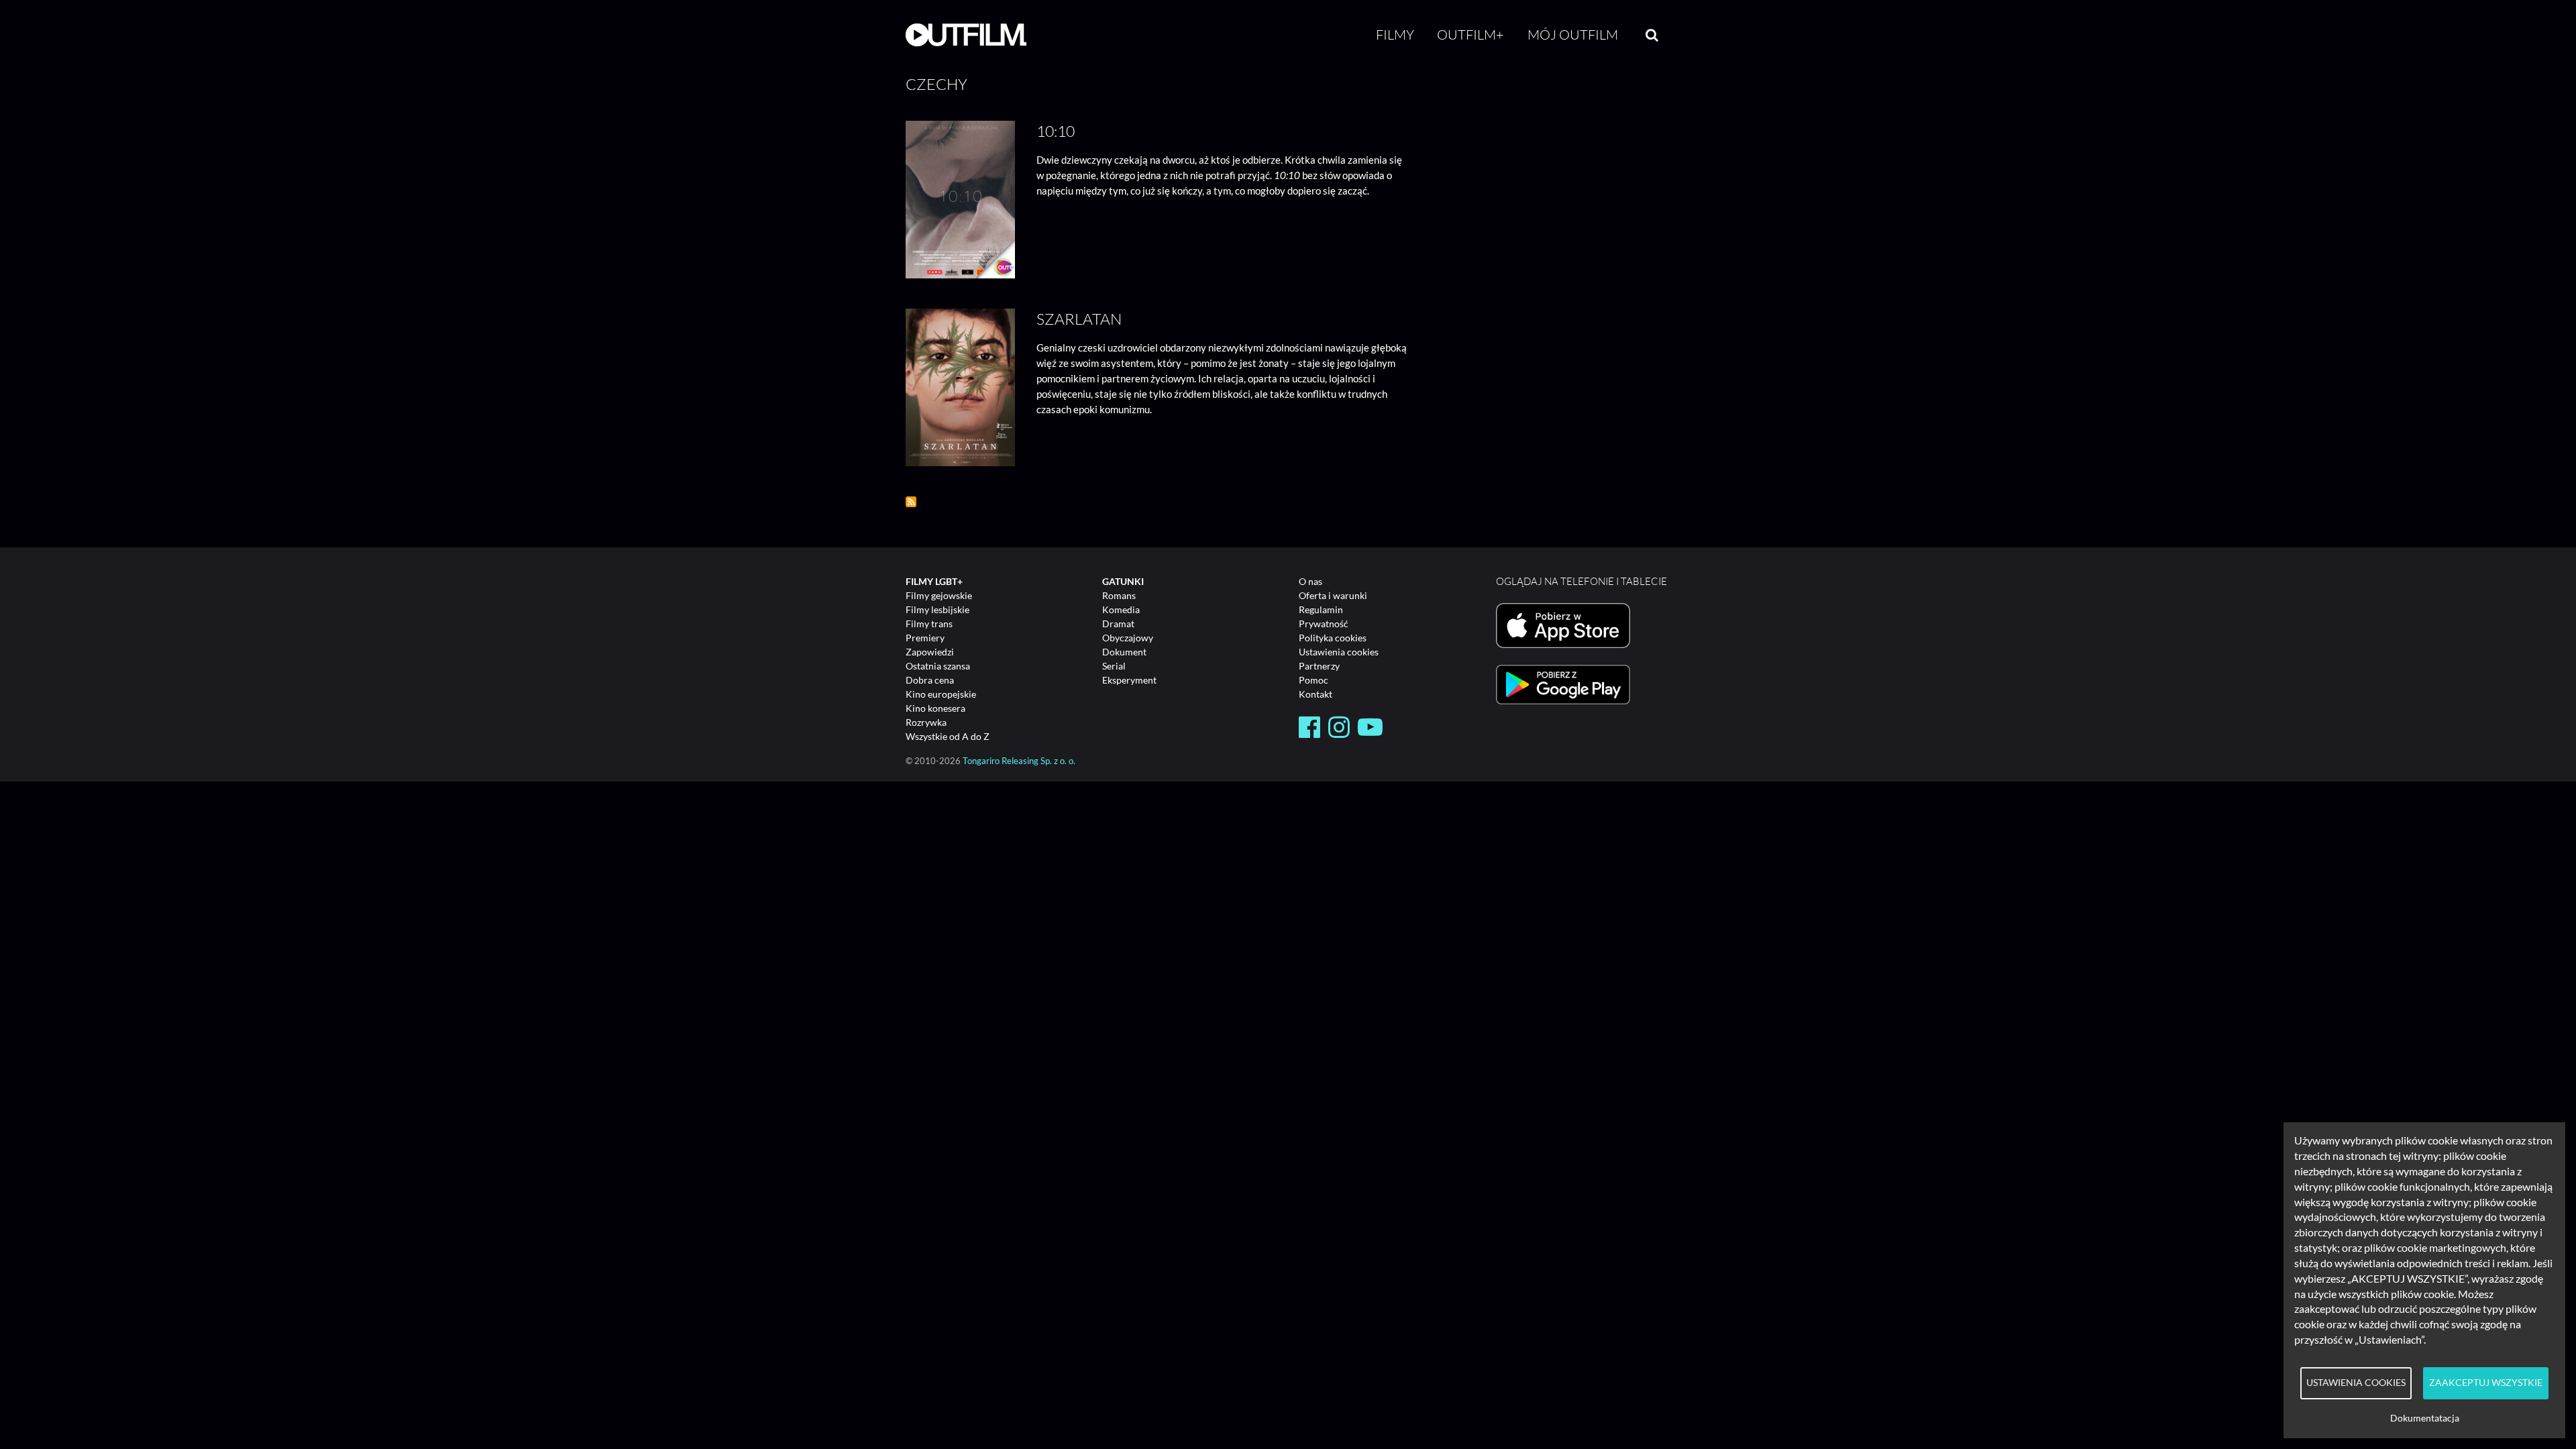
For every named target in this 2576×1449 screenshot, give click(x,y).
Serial (1114, 666)
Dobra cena (930, 680)
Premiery (925, 638)
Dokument (1124, 652)
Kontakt (1316, 694)
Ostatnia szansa (938, 666)
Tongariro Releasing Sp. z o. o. (1019, 761)
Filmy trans (929, 624)
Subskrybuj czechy (911, 502)
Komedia (1121, 609)
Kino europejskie (941, 694)
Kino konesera (935, 708)
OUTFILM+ (1470, 35)
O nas (1310, 581)
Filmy (1395, 35)
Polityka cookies (1333, 638)
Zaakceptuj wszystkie (2486, 1383)
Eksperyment (1129, 680)
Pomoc (1313, 680)
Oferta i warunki (1333, 595)
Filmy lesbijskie (937, 609)
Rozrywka (926, 722)
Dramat (1118, 624)
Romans (1119, 595)
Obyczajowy (1128, 638)
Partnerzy (1319, 666)
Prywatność (1324, 624)
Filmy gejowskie (939, 595)
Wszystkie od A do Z (948, 736)
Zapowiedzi (930, 652)
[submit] (1652, 35)
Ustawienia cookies (1339, 652)
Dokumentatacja (2425, 1418)
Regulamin (1321, 609)
